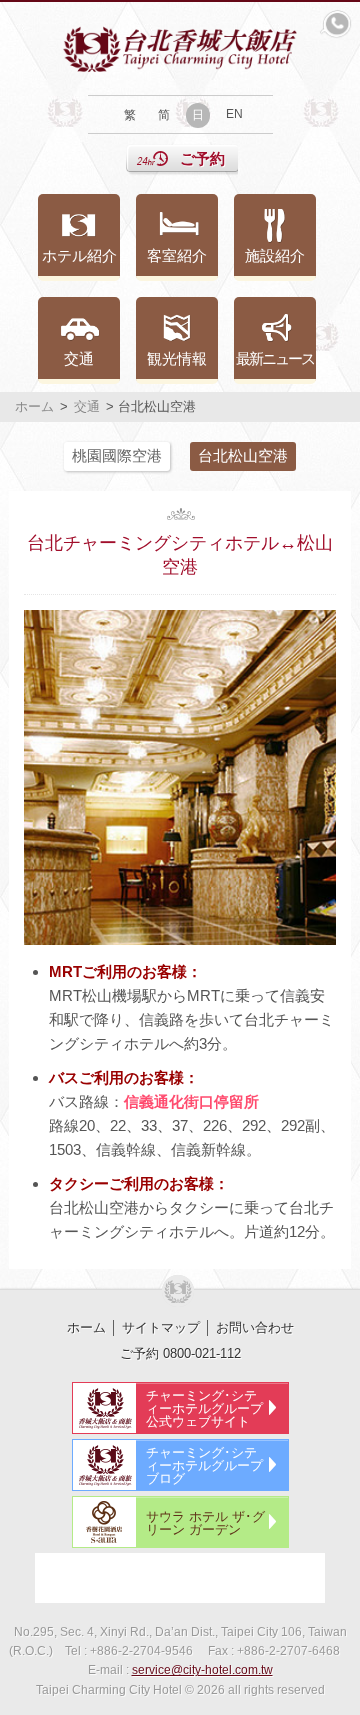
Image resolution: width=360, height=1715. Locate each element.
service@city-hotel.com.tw (202, 1670)
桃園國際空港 (117, 455)
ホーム (34, 406)
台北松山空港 (243, 455)
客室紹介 (177, 255)
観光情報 (177, 358)
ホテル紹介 (79, 255)
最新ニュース (275, 358)
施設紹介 (275, 255)
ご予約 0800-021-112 (180, 1353)
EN (234, 114)
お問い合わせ (255, 1327)
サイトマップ (161, 1327)
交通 (79, 358)
